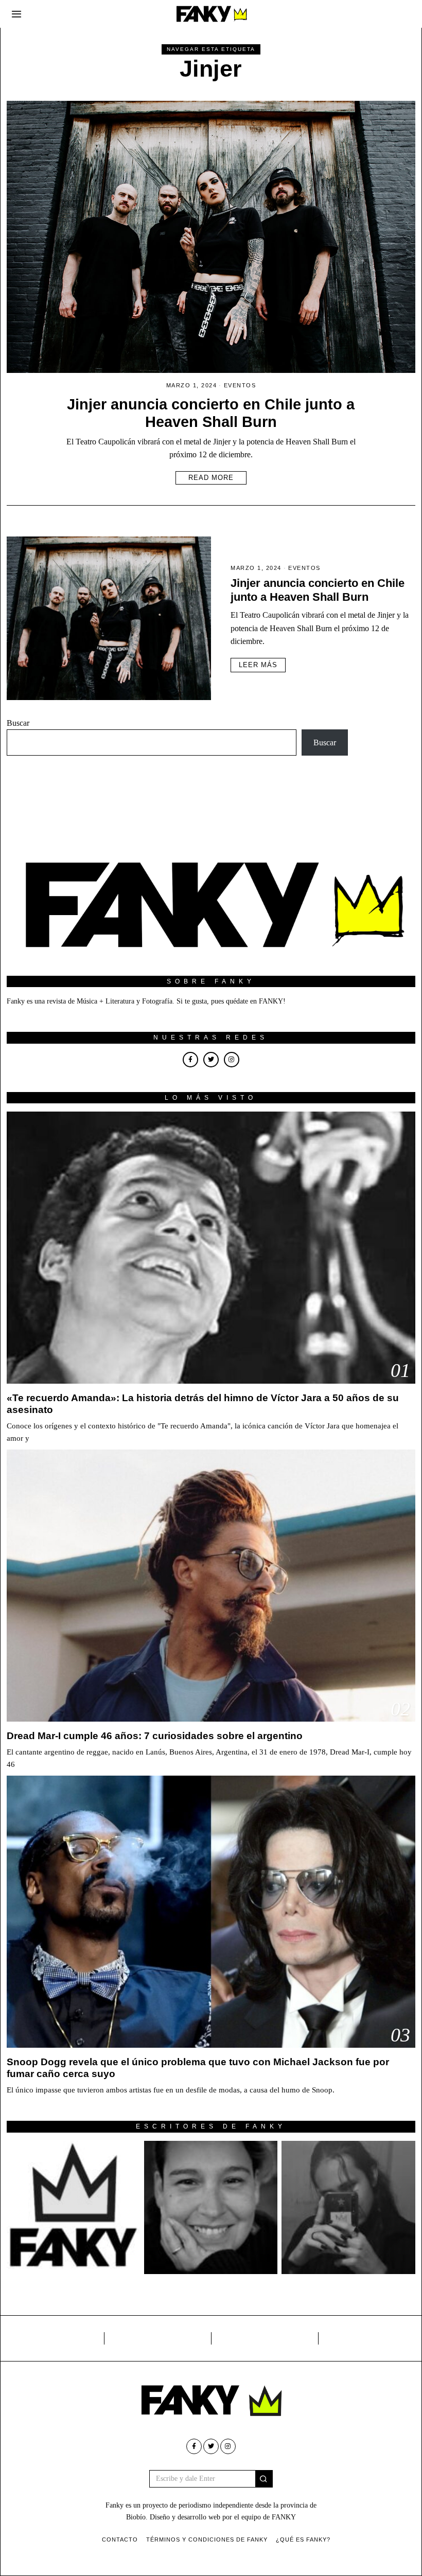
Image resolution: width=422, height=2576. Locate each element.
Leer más (258, 665)
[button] (264, 2479)
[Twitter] (211, 1060)
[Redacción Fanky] (73, 2207)
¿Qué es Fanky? (303, 2539)
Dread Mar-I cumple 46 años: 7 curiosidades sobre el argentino (155, 1736)
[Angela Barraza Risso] (211, 2207)
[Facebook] (190, 1060)
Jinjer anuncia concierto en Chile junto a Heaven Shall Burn (318, 590)
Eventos (240, 385)
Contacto (120, 2539)
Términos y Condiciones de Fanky (207, 2539)
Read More (211, 478)
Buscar (18, 723)
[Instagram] (232, 1060)
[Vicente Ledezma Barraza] (348, 2207)
